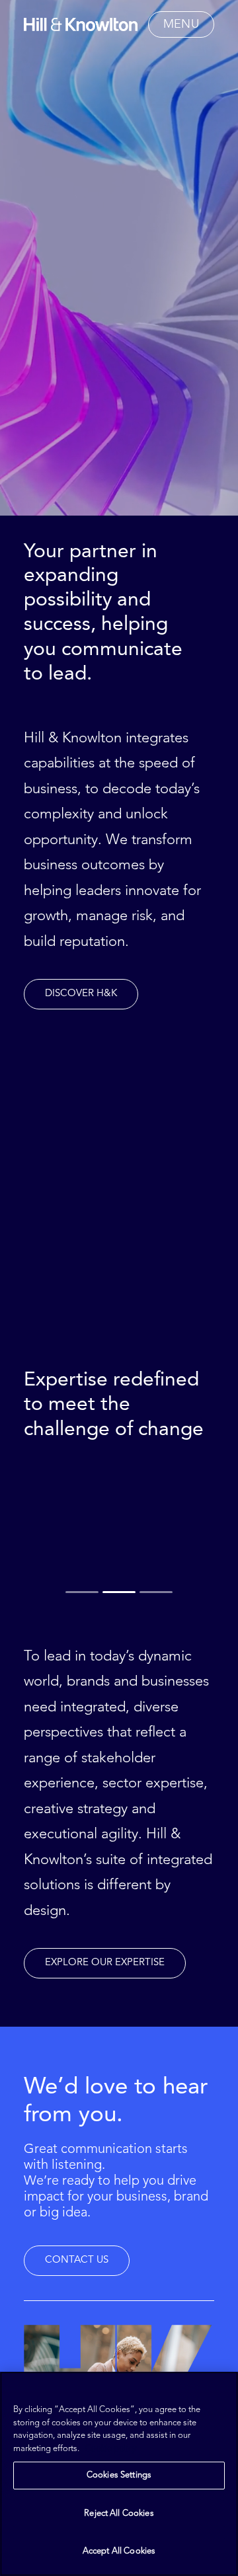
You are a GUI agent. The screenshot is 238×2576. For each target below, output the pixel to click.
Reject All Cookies (119, 2514)
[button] (181, 24)
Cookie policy (110, 2449)
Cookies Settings (119, 2475)
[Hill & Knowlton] (81, 24)
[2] (119, 1592)
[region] (119, 2474)
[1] (83, 1592)
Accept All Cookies (119, 2551)
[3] (155, 1592)
